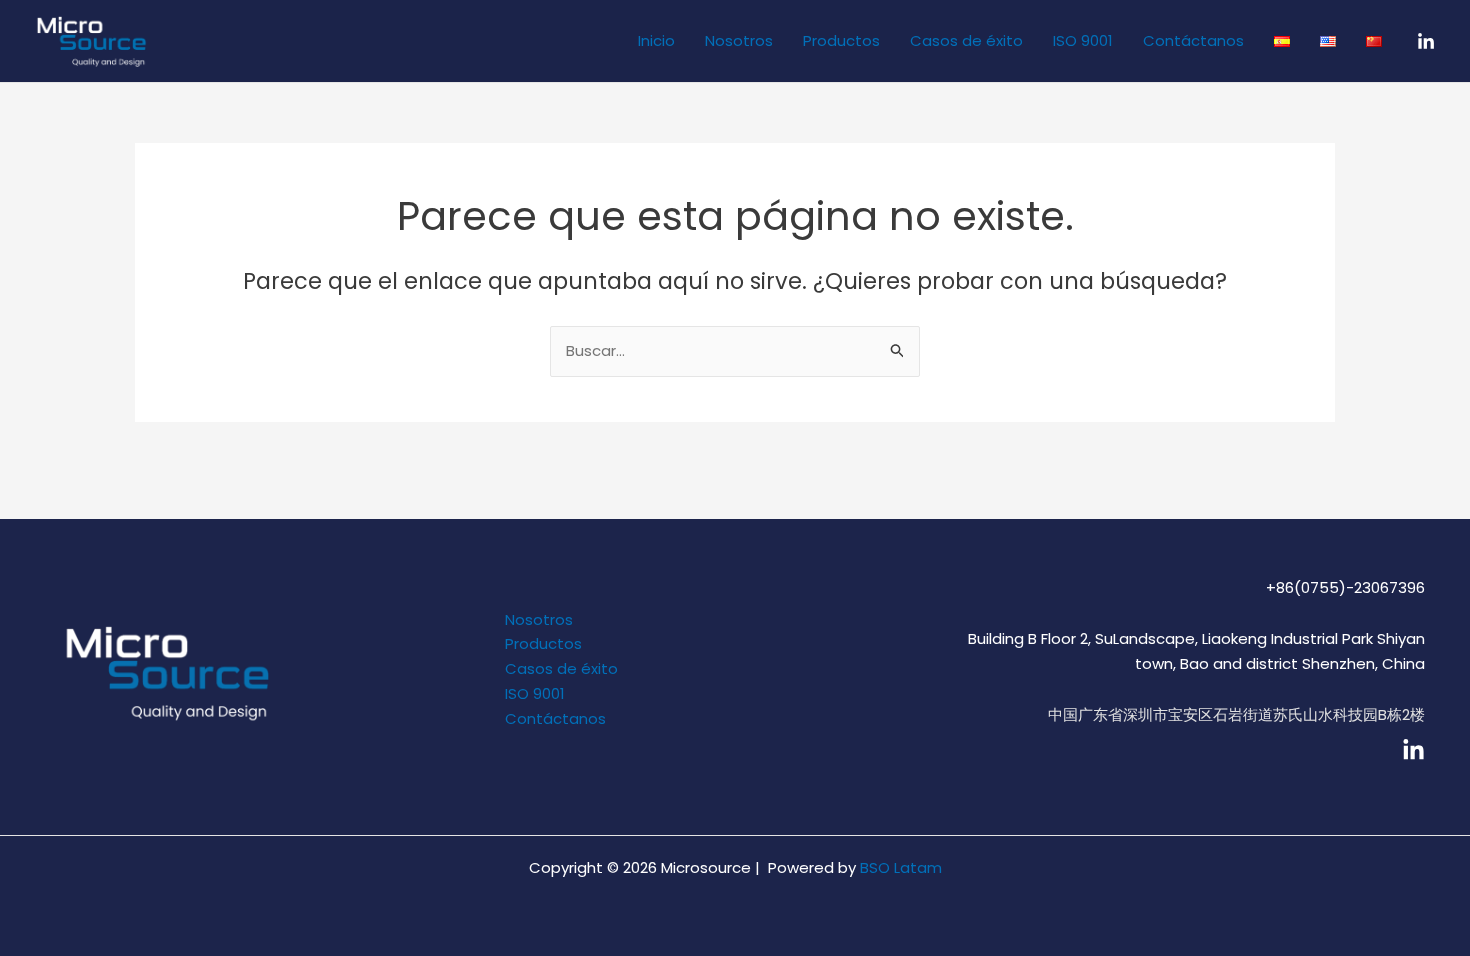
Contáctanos (1193, 40)
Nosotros (739, 40)
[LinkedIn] (1426, 42)
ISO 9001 (1083, 40)
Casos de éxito (966, 40)
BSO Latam (901, 867)
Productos (841, 40)
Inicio (656, 40)
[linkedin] (1413, 750)
